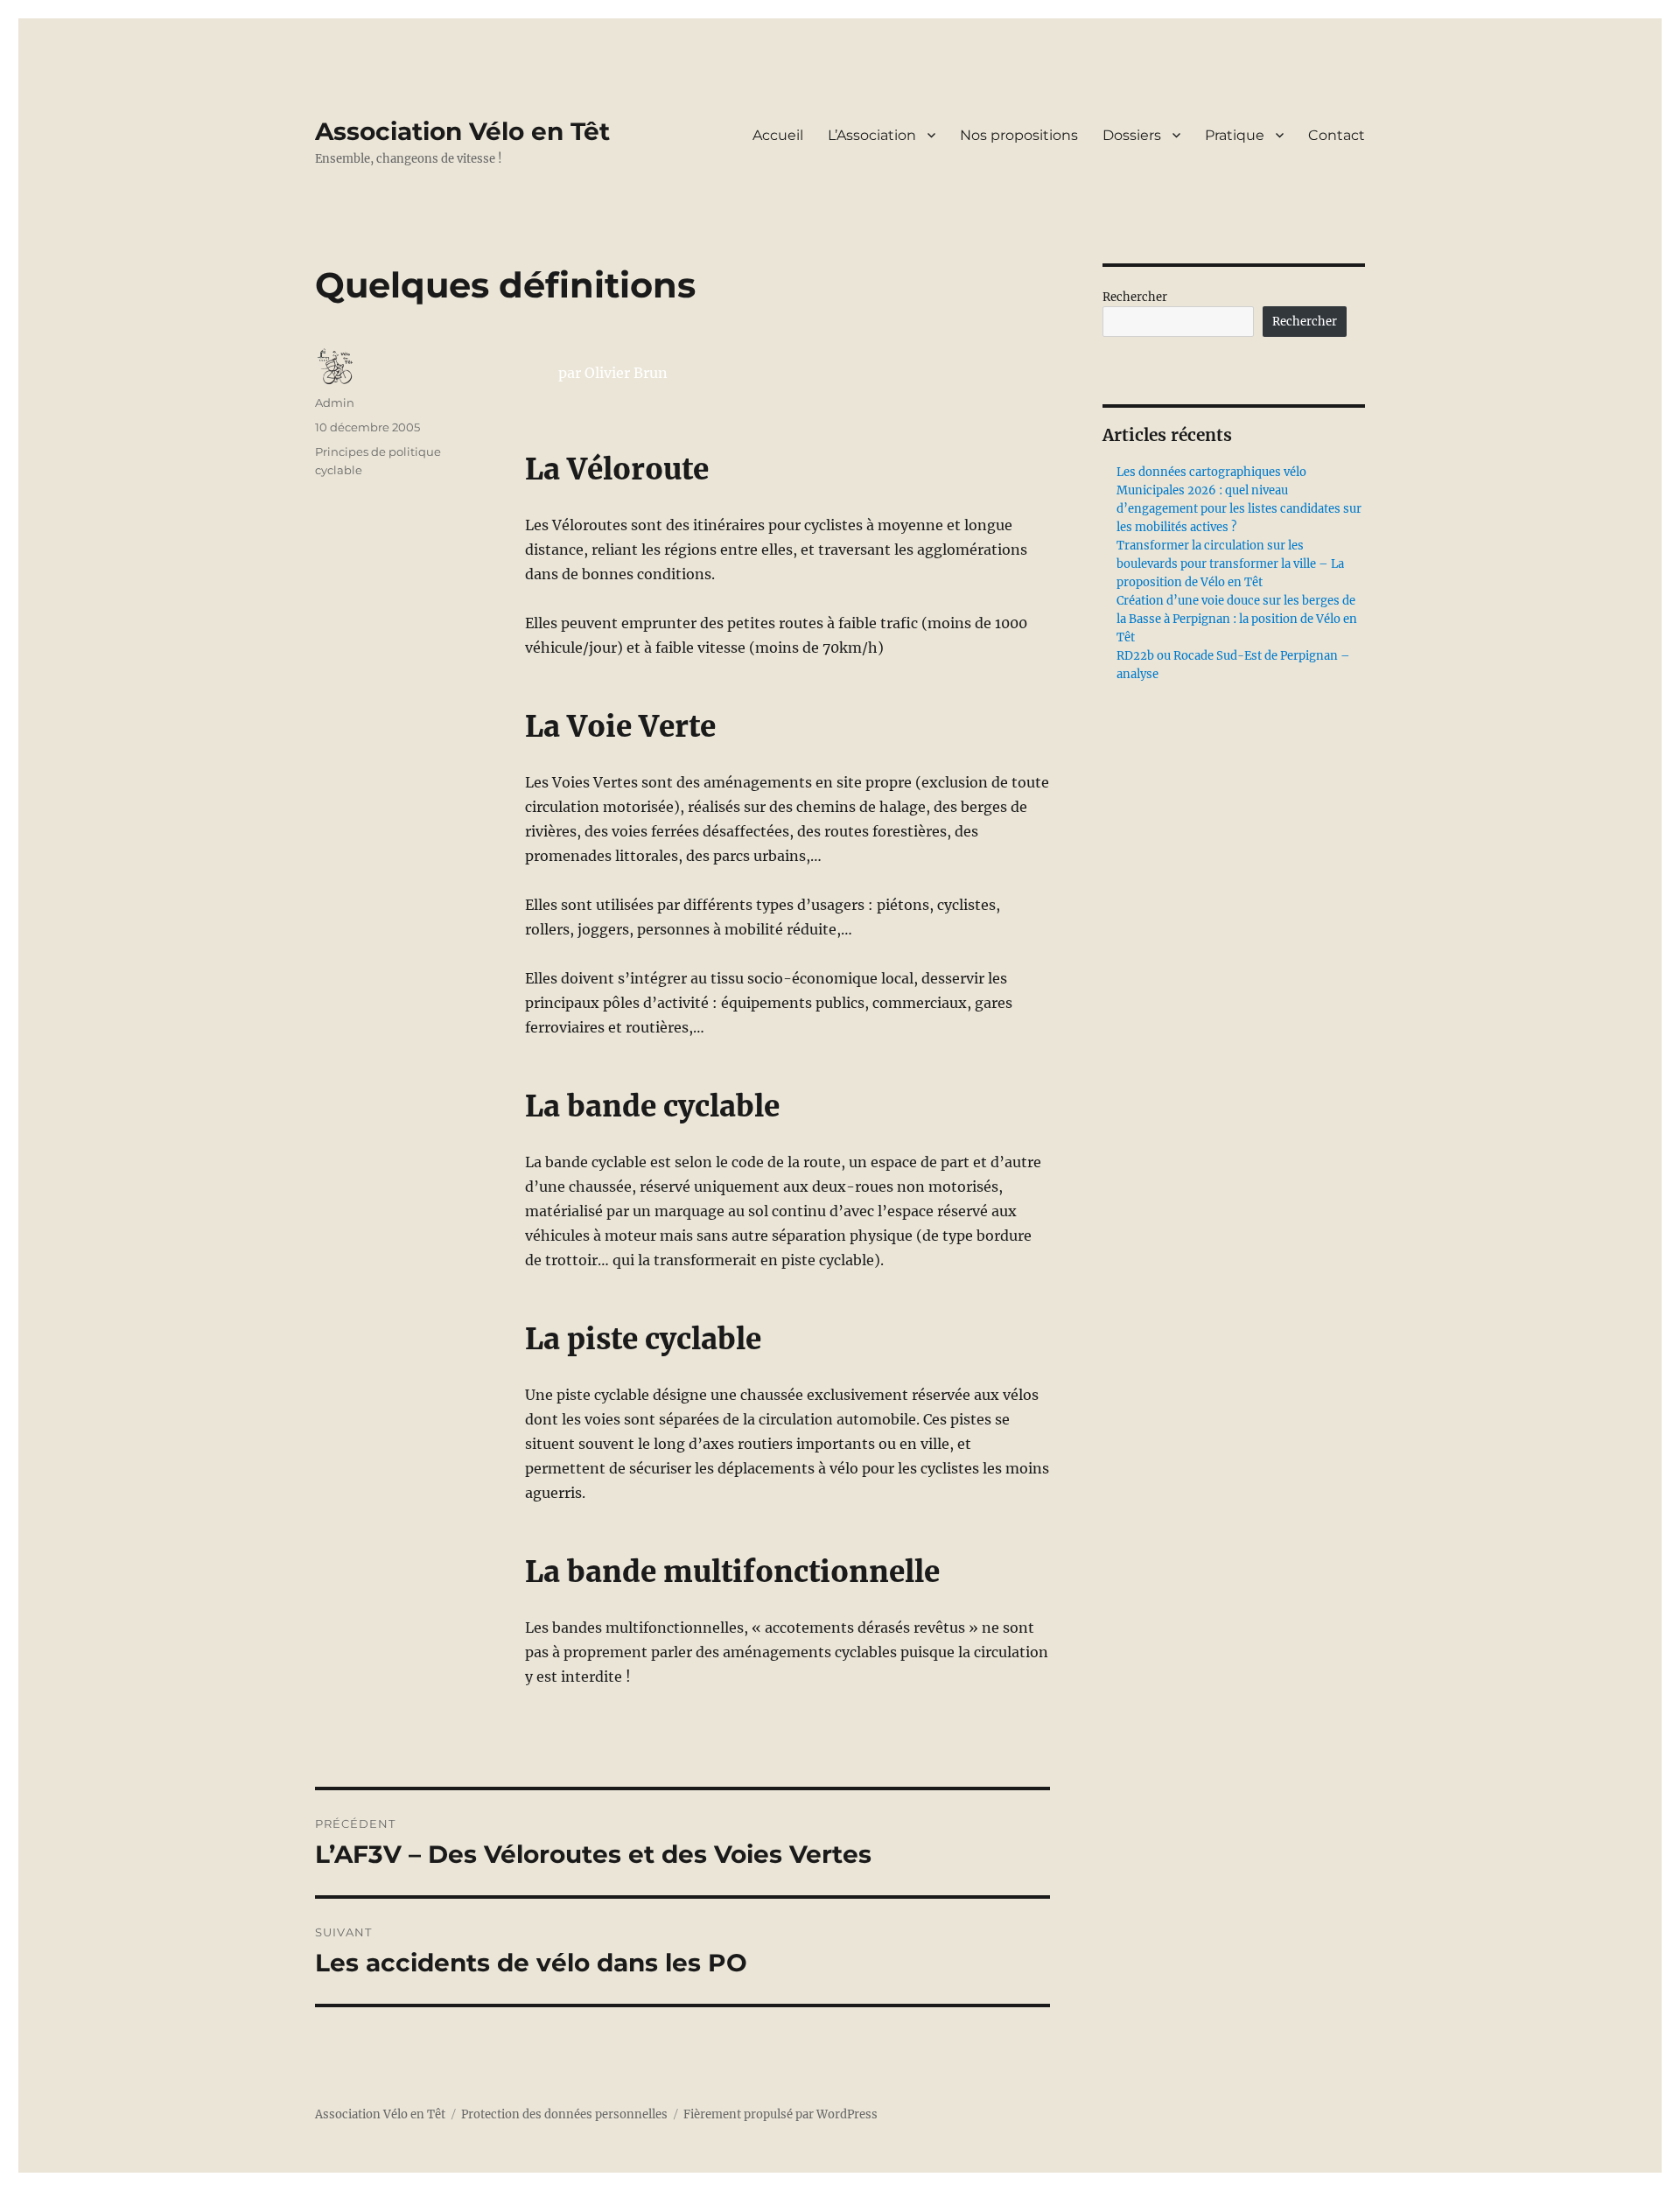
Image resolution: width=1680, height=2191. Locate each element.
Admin (335, 402)
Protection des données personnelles (564, 2114)
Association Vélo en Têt (462, 131)
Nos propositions (1019, 135)
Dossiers (1132, 135)
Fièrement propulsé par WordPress (780, 2114)
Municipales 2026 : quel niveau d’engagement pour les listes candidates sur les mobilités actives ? (1239, 509)
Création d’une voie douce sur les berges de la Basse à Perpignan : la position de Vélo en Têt (1237, 619)
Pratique (1235, 135)
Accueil (778, 135)
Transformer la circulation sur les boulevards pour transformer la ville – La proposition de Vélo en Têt (1230, 564)
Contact (1337, 135)
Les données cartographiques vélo (1211, 472)
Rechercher (1135, 297)
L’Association (872, 135)
